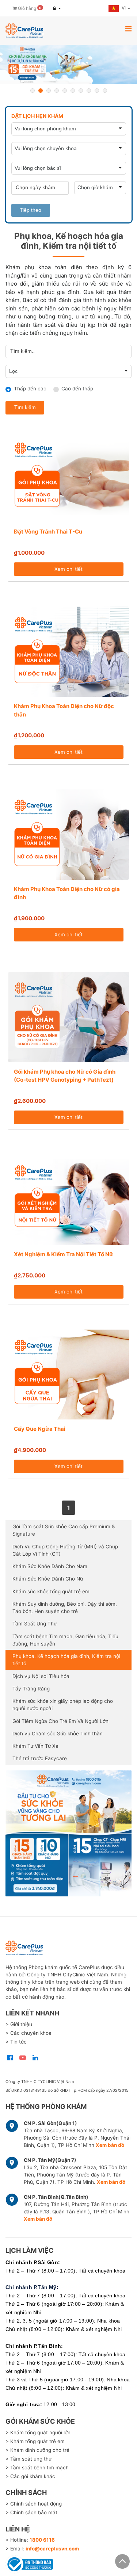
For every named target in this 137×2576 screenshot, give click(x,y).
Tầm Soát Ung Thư (35, 1624)
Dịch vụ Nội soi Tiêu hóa (41, 1676)
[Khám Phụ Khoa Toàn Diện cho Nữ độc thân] (69, 652)
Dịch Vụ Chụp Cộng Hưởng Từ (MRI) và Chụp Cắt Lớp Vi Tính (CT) (65, 1550)
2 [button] (41, 91)
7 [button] (81, 91)
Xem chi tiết (68, 569)
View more (68, 1833)
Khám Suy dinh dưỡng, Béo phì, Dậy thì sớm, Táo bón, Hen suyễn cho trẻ (65, 1608)
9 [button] (97, 91)
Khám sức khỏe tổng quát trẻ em (51, 1591)
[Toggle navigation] (128, 29)
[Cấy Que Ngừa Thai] (69, 1375)
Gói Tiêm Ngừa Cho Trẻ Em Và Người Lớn (60, 1721)
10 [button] (105, 91)
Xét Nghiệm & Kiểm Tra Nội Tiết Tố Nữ (64, 1254)
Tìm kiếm (25, 407)
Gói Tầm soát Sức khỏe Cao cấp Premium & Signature (64, 1530)
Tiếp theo (31, 210)
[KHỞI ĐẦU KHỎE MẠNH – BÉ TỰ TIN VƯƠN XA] (68, 64)
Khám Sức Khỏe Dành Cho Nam (50, 1566)
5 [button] (65, 91)
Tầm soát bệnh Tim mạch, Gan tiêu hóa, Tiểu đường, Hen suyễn (65, 1640)
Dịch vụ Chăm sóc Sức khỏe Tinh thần (58, 1734)
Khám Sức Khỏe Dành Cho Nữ (48, 1579)
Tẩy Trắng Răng (31, 1689)
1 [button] (33, 91)
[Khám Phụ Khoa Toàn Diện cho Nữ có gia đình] (69, 834)
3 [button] (49, 91)
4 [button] (57, 91)
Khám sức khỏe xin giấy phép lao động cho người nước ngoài (63, 1705)
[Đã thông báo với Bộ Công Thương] (29, 2563)
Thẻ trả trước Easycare (40, 1758)
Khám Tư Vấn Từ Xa (35, 1746)
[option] (68, 64)
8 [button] (89, 91)
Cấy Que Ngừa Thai (40, 1429)
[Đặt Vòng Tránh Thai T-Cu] (69, 477)
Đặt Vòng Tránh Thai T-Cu (48, 532)
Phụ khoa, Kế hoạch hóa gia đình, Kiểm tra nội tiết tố (66, 1660)
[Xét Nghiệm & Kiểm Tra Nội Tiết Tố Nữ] (69, 1200)
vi (124, 8)
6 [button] (73, 91)
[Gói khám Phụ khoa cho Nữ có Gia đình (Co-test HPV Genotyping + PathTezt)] (69, 1017)
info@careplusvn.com (52, 2549)
